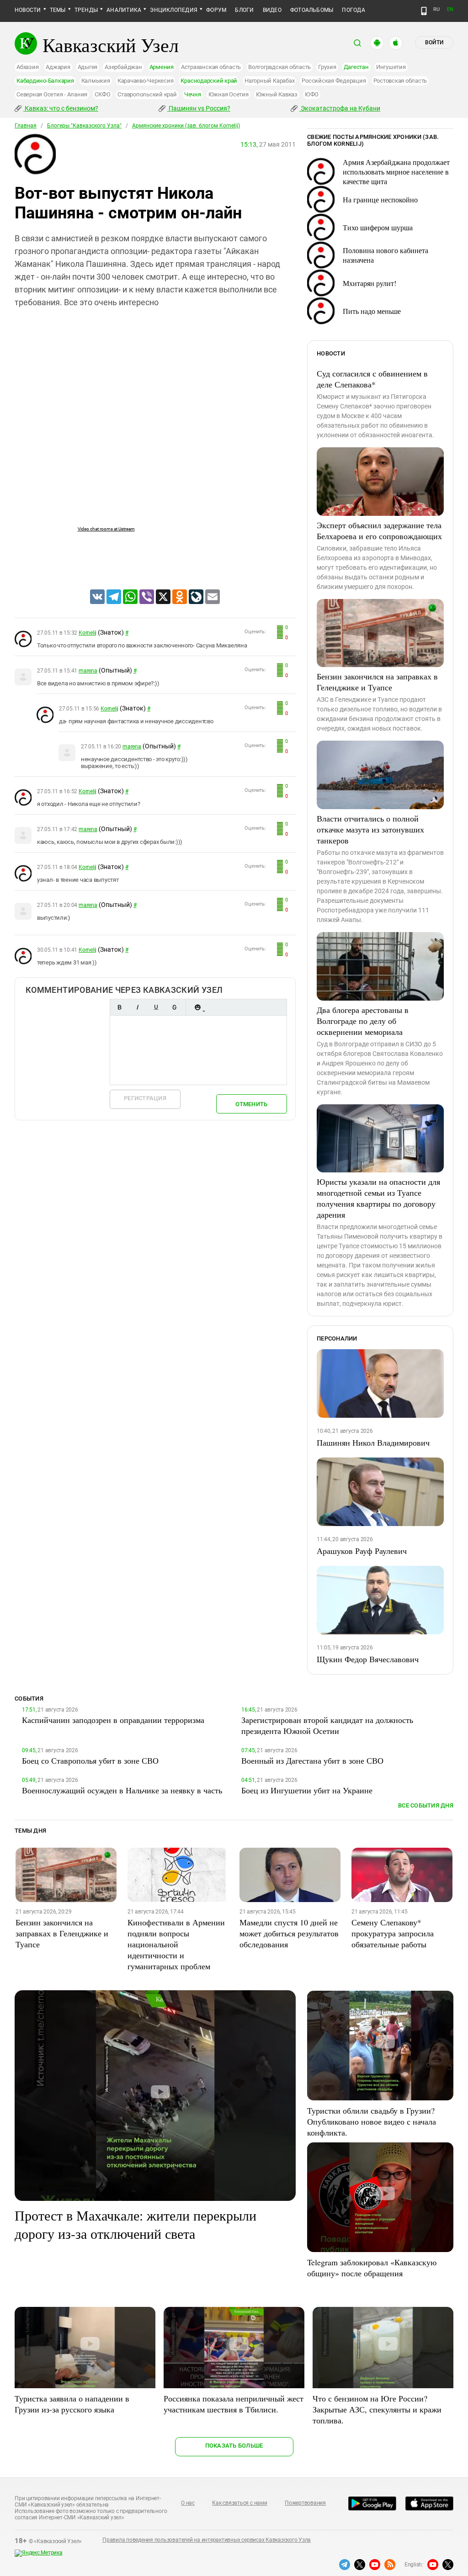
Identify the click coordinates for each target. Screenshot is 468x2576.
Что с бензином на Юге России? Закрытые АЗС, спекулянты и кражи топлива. (377, 2409)
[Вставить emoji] (197, 1007)
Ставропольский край (147, 94)
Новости (28, 10)
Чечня (193, 94)
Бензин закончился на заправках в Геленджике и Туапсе (377, 682)
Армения (162, 67)
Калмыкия (96, 81)
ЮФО (312, 94)
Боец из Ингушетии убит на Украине (307, 1790)
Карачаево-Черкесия (146, 81)
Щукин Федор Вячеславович (368, 1659)
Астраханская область (211, 67)
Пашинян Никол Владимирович (373, 1442)
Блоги (244, 10)
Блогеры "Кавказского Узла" (84, 126)
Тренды (86, 10)
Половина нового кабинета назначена (386, 255)
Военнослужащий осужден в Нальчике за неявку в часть (122, 1790)
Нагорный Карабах (269, 81)
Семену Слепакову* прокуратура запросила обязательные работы (393, 1933)
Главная (26, 126)
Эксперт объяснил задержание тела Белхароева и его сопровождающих (379, 530)
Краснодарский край (209, 81)
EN (450, 9)
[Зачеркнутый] (174, 1007)
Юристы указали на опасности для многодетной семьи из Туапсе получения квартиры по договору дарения (378, 1198)
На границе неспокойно (380, 199)
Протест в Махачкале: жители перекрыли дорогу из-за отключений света (136, 2224)
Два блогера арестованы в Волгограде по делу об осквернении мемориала (363, 1021)
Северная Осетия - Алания (52, 94)
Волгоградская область (279, 67)
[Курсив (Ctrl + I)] (138, 1007)
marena (88, 671)
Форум (216, 10)
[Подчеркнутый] (156, 1007)
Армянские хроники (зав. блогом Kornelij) (186, 126)
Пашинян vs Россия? (199, 108)
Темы (58, 10)
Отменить (251, 1104)
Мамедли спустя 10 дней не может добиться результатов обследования (289, 1933)
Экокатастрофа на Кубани (340, 108)
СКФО (102, 94)
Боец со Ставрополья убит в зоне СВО (90, 1760)
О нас (188, 2503)
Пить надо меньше (372, 311)
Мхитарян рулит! (370, 283)
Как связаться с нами (239, 2503)
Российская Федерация (334, 81)
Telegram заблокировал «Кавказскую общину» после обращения (372, 2268)
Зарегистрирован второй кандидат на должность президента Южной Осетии (327, 1725)
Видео (272, 10)
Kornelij (88, 633)
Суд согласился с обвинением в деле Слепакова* (372, 379)
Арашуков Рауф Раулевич (362, 1551)
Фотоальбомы (312, 10)
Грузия (327, 67)
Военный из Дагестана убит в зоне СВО (312, 1760)
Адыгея (88, 67)
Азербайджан (123, 67)
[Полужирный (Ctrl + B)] (119, 1007)
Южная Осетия (229, 94)
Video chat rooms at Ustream (106, 529)
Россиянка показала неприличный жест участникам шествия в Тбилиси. (234, 2404)
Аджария (58, 67)
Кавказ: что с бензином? (61, 108)
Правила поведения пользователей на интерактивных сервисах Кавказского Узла (207, 2540)
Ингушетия (391, 67)
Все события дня (426, 1805)
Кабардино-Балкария (45, 81)
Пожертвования (305, 2503)
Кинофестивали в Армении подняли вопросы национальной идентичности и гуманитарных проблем (176, 1944)
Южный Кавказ (277, 94)
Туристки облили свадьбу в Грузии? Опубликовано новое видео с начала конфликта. (372, 2121)
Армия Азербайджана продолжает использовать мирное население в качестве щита (396, 172)
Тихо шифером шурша (378, 227)
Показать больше (234, 2446)
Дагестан (356, 67)
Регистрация (145, 1098)
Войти (434, 42)
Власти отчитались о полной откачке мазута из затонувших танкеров (370, 829)
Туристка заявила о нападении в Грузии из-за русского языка (72, 2404)
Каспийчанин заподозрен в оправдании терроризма (113, 1720)
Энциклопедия (174, 10)
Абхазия (27, 67)
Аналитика (124, 10)
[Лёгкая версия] (424, 11)
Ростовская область (400, 81)
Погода (353, 10)
